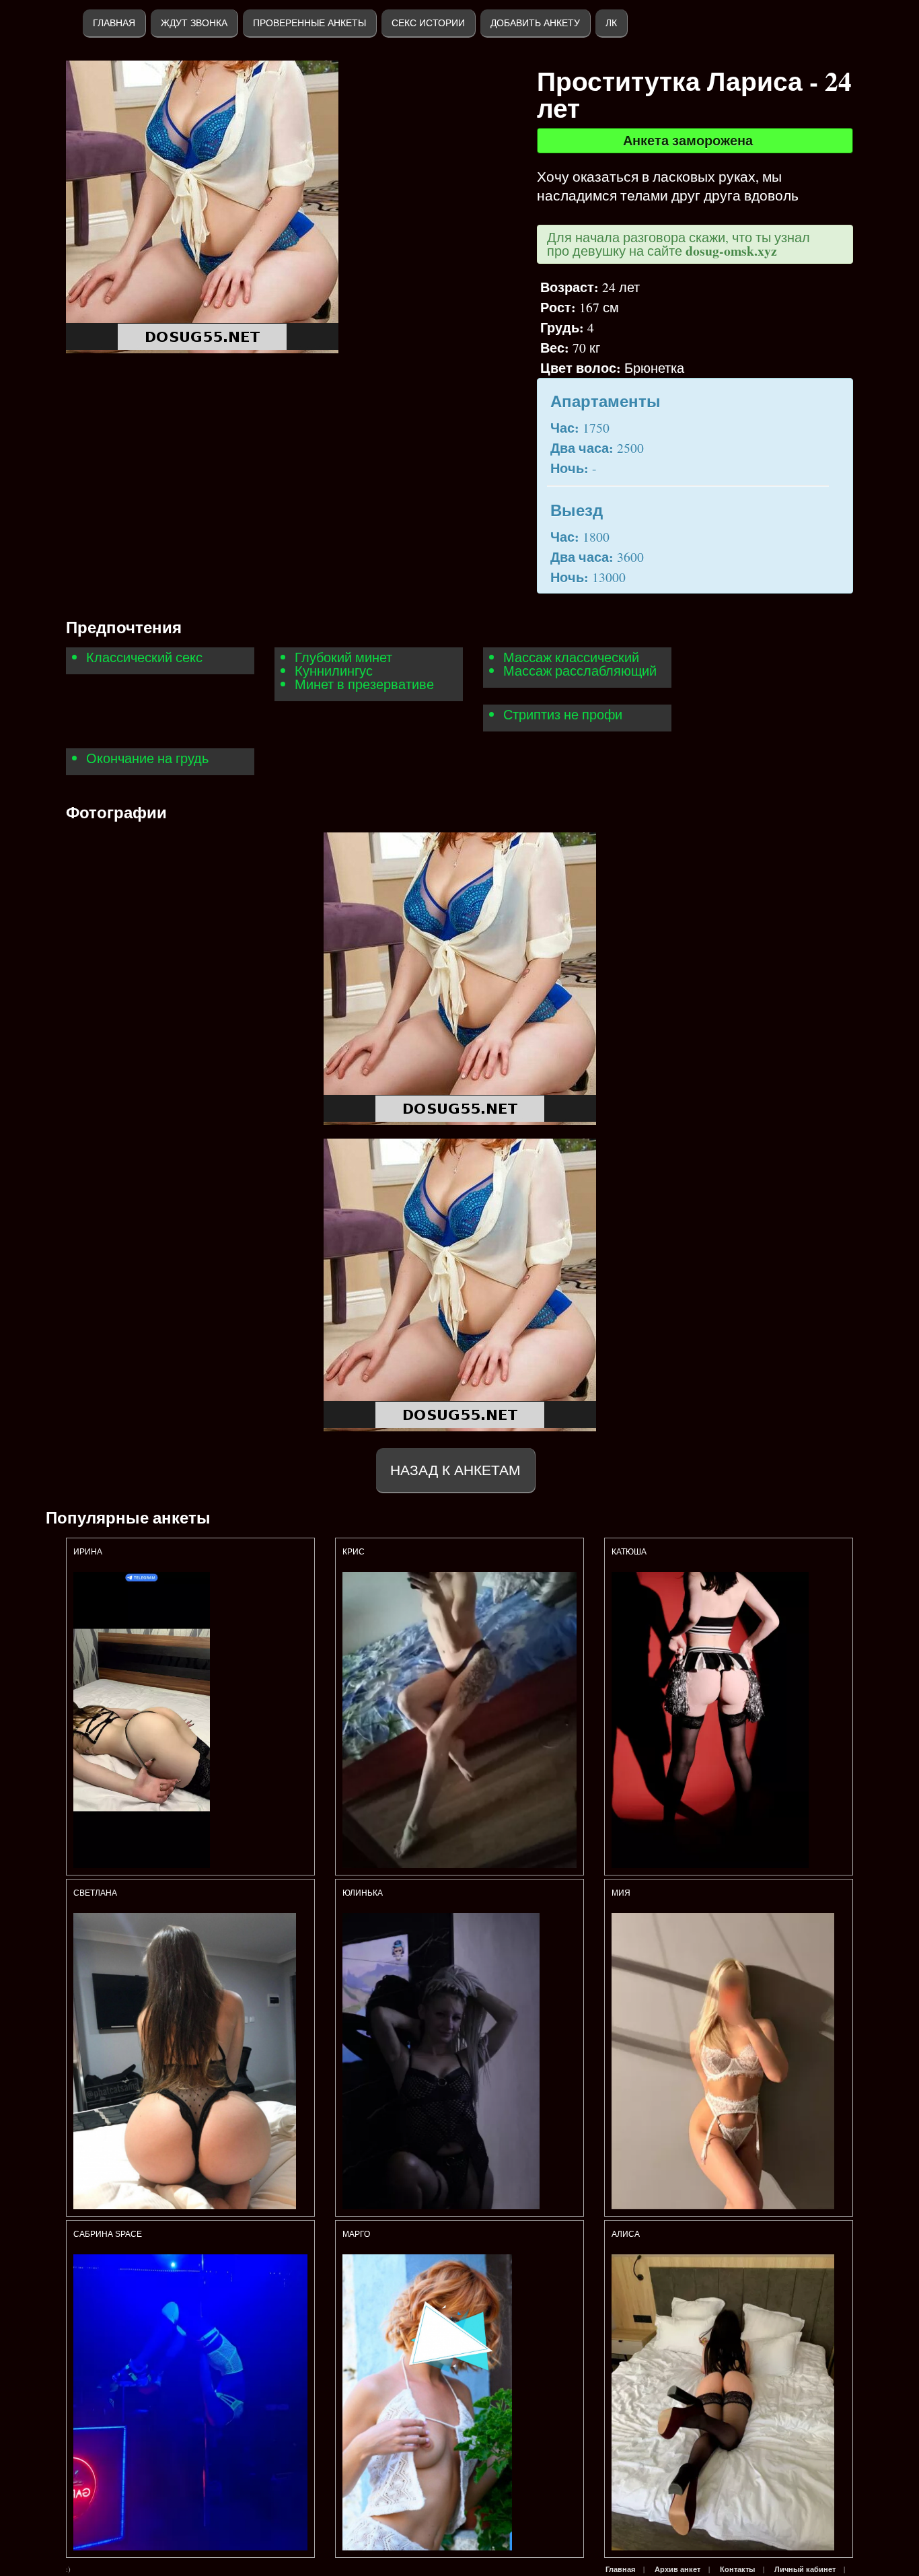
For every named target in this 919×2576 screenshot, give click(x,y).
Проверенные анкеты (309, 23)
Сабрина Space (108, 2234)
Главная (114, 23)
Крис (354, 1552)
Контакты (737, 2569)
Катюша (629, 1552)
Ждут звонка (194, 23)
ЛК (611, 23)
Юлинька (364, 1893)
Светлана (95, 1893)
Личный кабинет (805, 2569)
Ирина (88, 1552)
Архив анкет (677, 2569)
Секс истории (428, 23)
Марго (356, 2234)
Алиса (626, 2234)
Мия (621, 1893)
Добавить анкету (535, 23)
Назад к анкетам (455, 1470)
